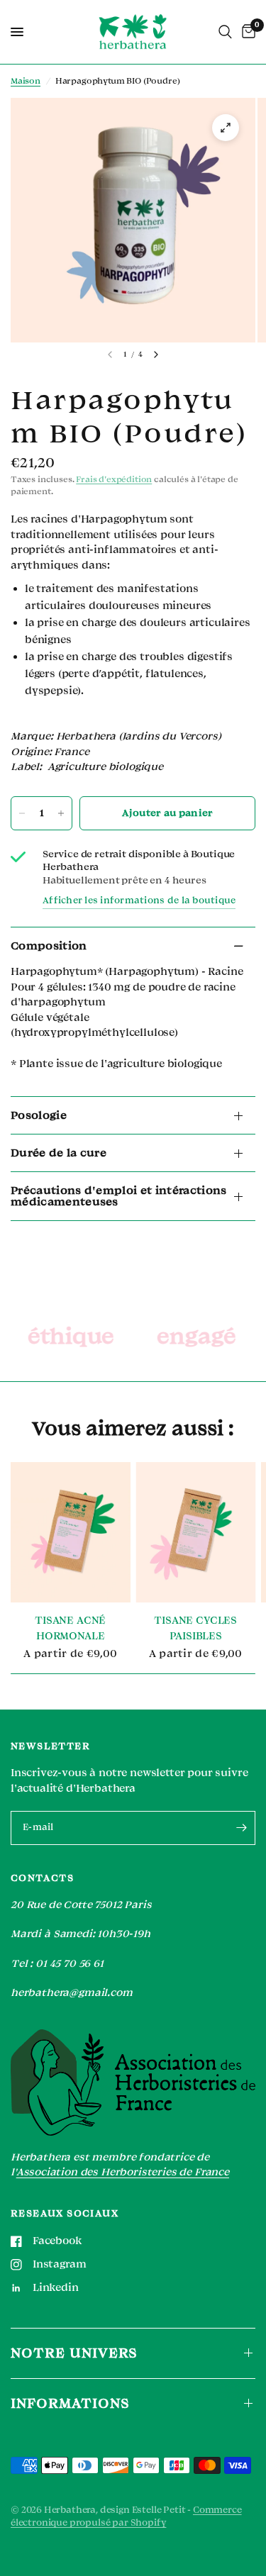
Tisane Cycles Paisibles (195, 1629)
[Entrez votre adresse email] (241, 1828)
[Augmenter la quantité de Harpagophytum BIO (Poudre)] (61, 813)
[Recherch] (225, 32)
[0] (246, 32)
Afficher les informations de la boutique (139, 901)
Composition (49, 946)
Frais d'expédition (114, 480)
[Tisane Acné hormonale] (71, 1532)
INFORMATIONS (70, 2403)
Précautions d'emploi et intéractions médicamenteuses (119, 1196)
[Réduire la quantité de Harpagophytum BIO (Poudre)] (22, 813)
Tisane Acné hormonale (70, 1629)
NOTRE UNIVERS (74, 2353)
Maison (26, 81)
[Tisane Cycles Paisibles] (196, 1532)
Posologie (39, 1115)
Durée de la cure (59, 1153)
